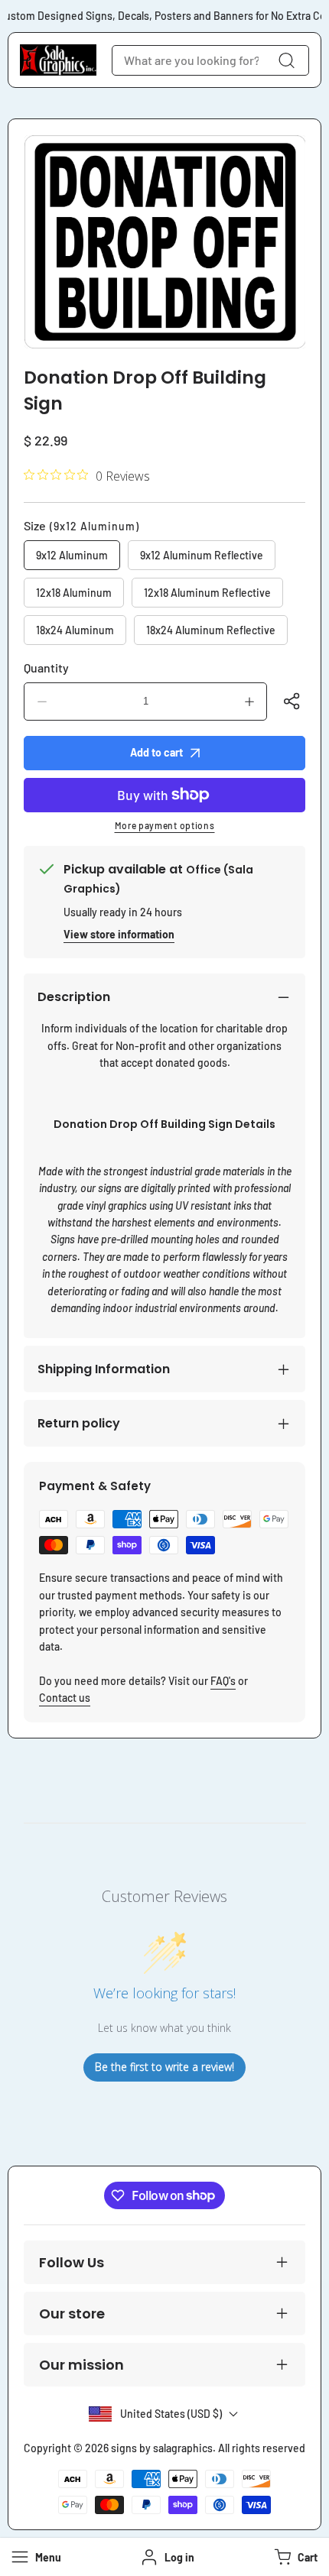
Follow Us (72, 2262)
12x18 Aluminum (74, 593)
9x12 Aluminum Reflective (202, 555)
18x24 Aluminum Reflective (211, 630)
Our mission (81, 2365)
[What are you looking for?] (286, 60)
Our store (72, 2314)
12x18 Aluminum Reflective (207, 593)
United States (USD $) (171, 2414)
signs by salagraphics (162, 2448)
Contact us (65, 1698)
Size (81, 525)
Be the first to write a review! (164, 2067)
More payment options (165, 825)
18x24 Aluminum (75, 630)
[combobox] (210, 60)
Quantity (46, 667)
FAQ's (223, 1681)
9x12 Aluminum (72, 555)
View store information (119, 934)
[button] (294, 2557)
